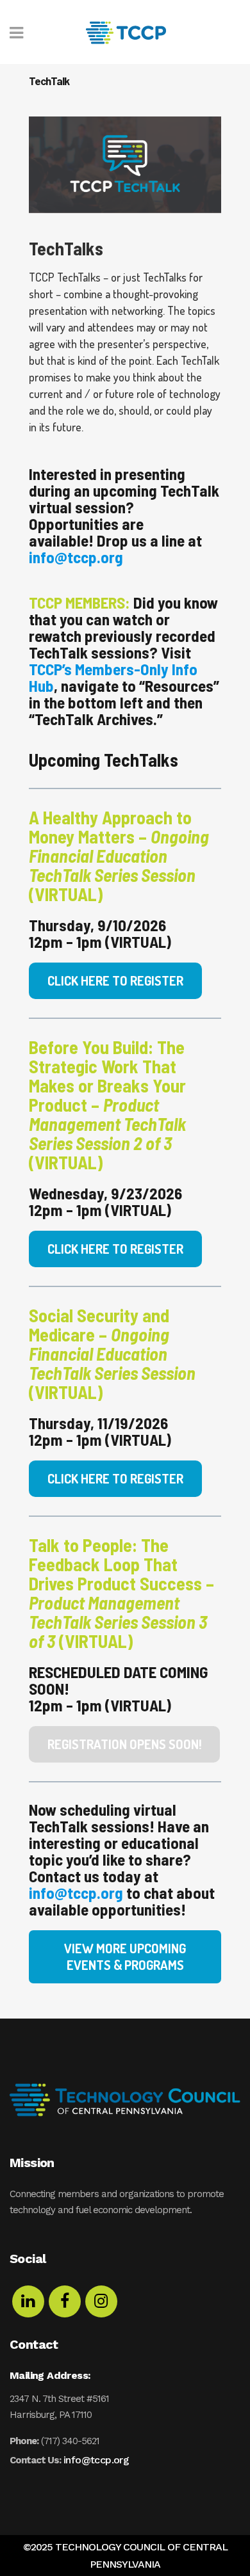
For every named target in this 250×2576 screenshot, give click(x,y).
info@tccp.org (96, 2460)
